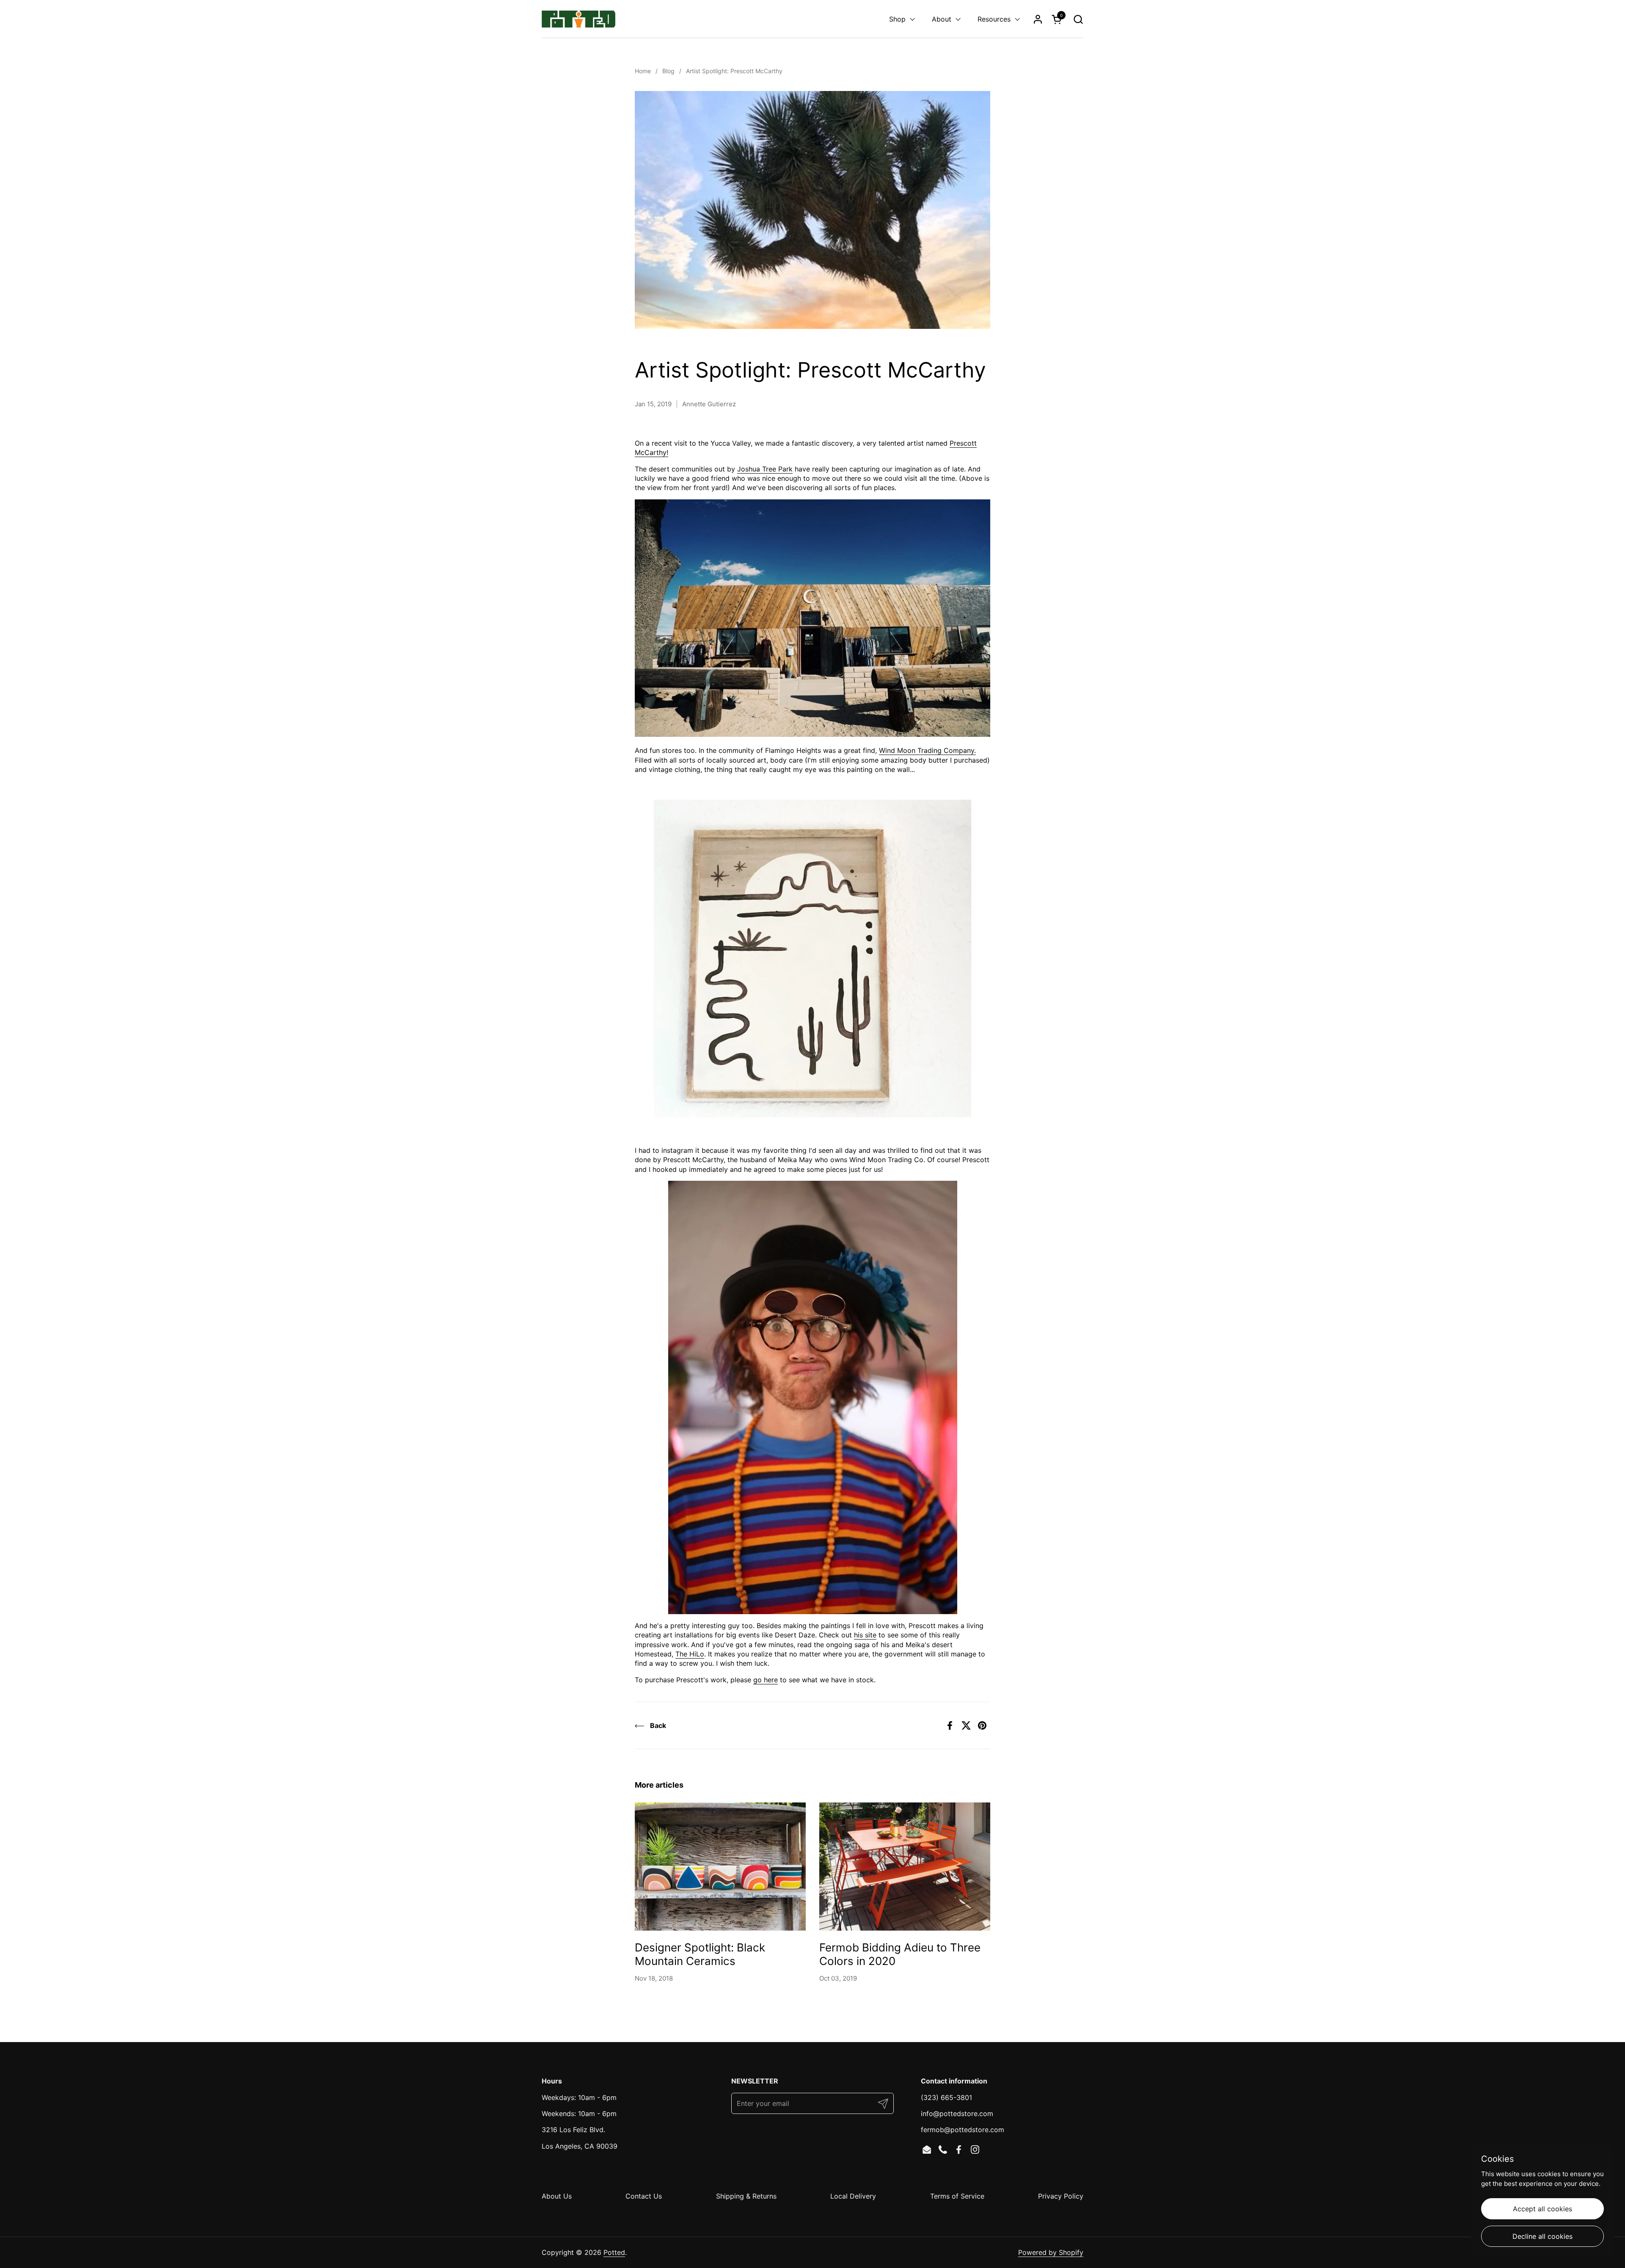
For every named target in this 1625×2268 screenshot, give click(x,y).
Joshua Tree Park (765, 469)
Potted (614, 2252)
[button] (1078, 19)
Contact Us (644, 2196)
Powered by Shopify (1051, 2252)
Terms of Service (957, 2196)
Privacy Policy (1061, 2196)
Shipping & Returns (746, 2196)
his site (865, 1635)
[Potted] (578, 19)
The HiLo (690, 1654)
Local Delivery (853, 2196)
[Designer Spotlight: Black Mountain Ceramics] (720, 1867)
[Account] (1038, 19)
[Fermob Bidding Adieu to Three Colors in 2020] (905, 1867)
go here (766, 1680)
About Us (557, 2196)
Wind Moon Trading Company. (927, 750)
